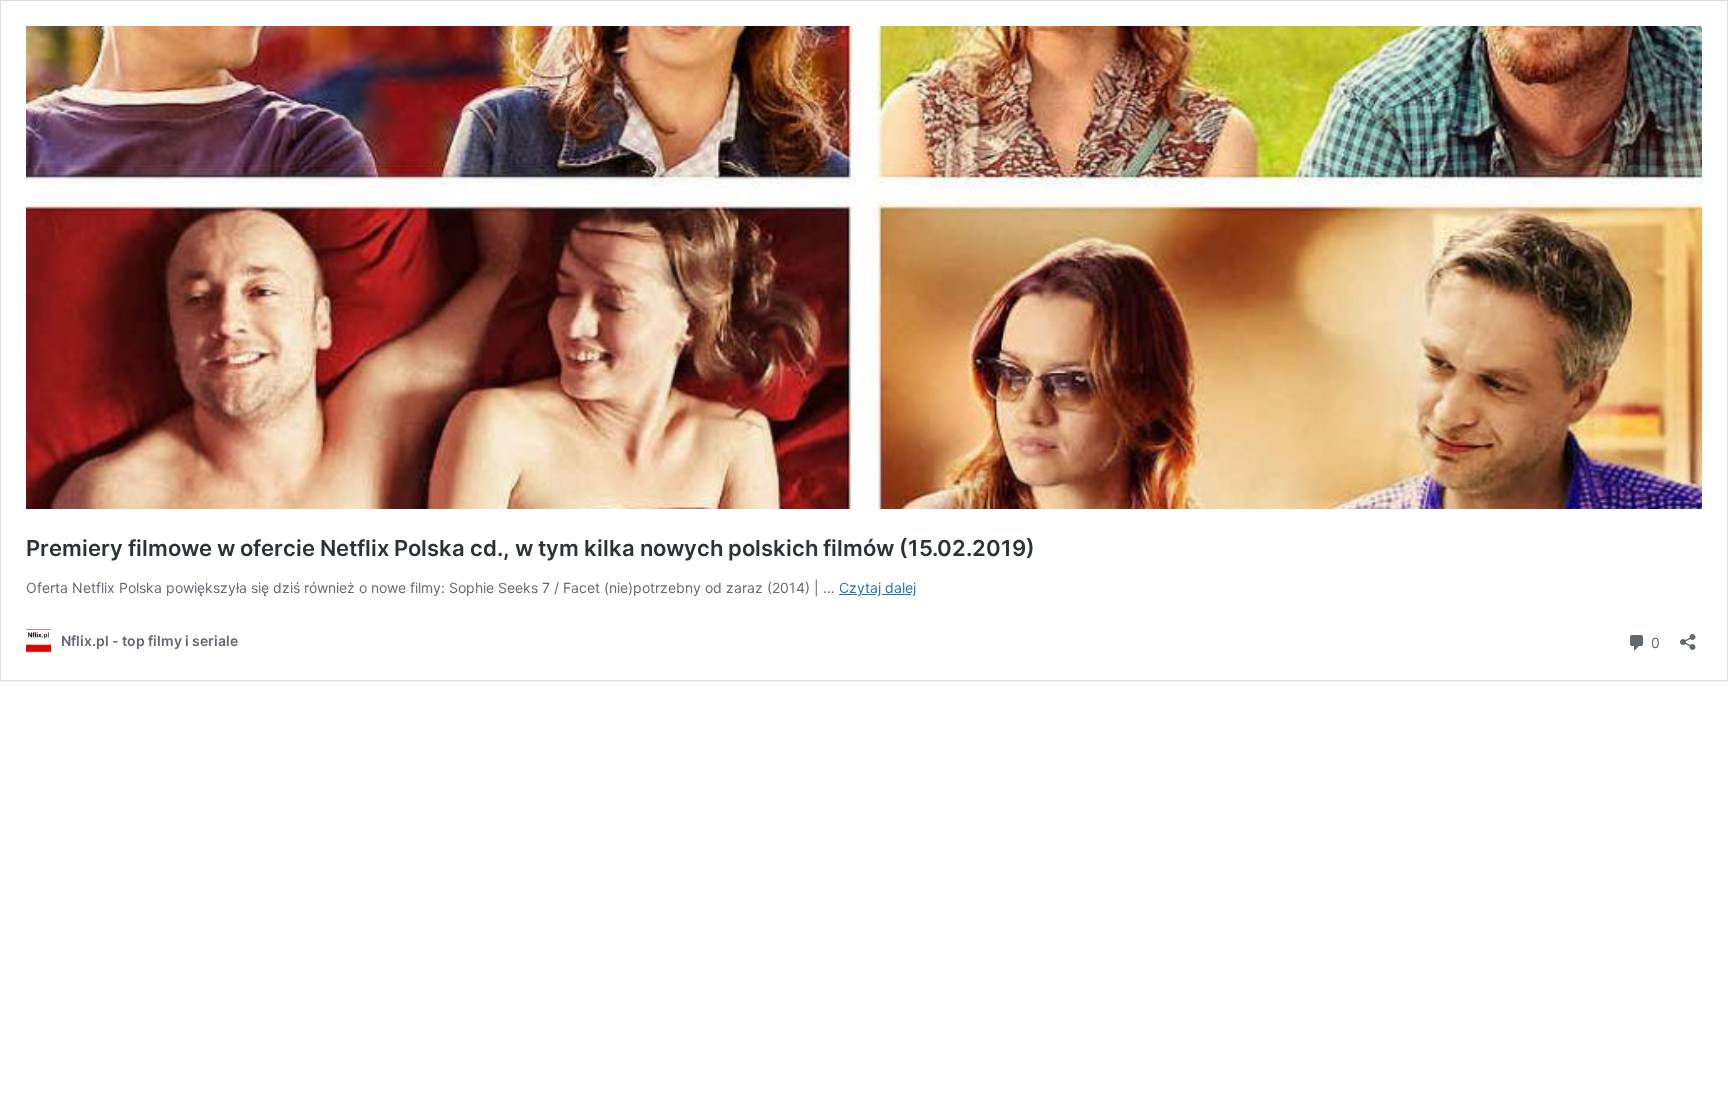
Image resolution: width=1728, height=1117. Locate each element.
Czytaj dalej (877, 587)
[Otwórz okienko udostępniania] (1688, 635)
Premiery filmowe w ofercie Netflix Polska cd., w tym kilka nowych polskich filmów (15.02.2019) (530, 548)
